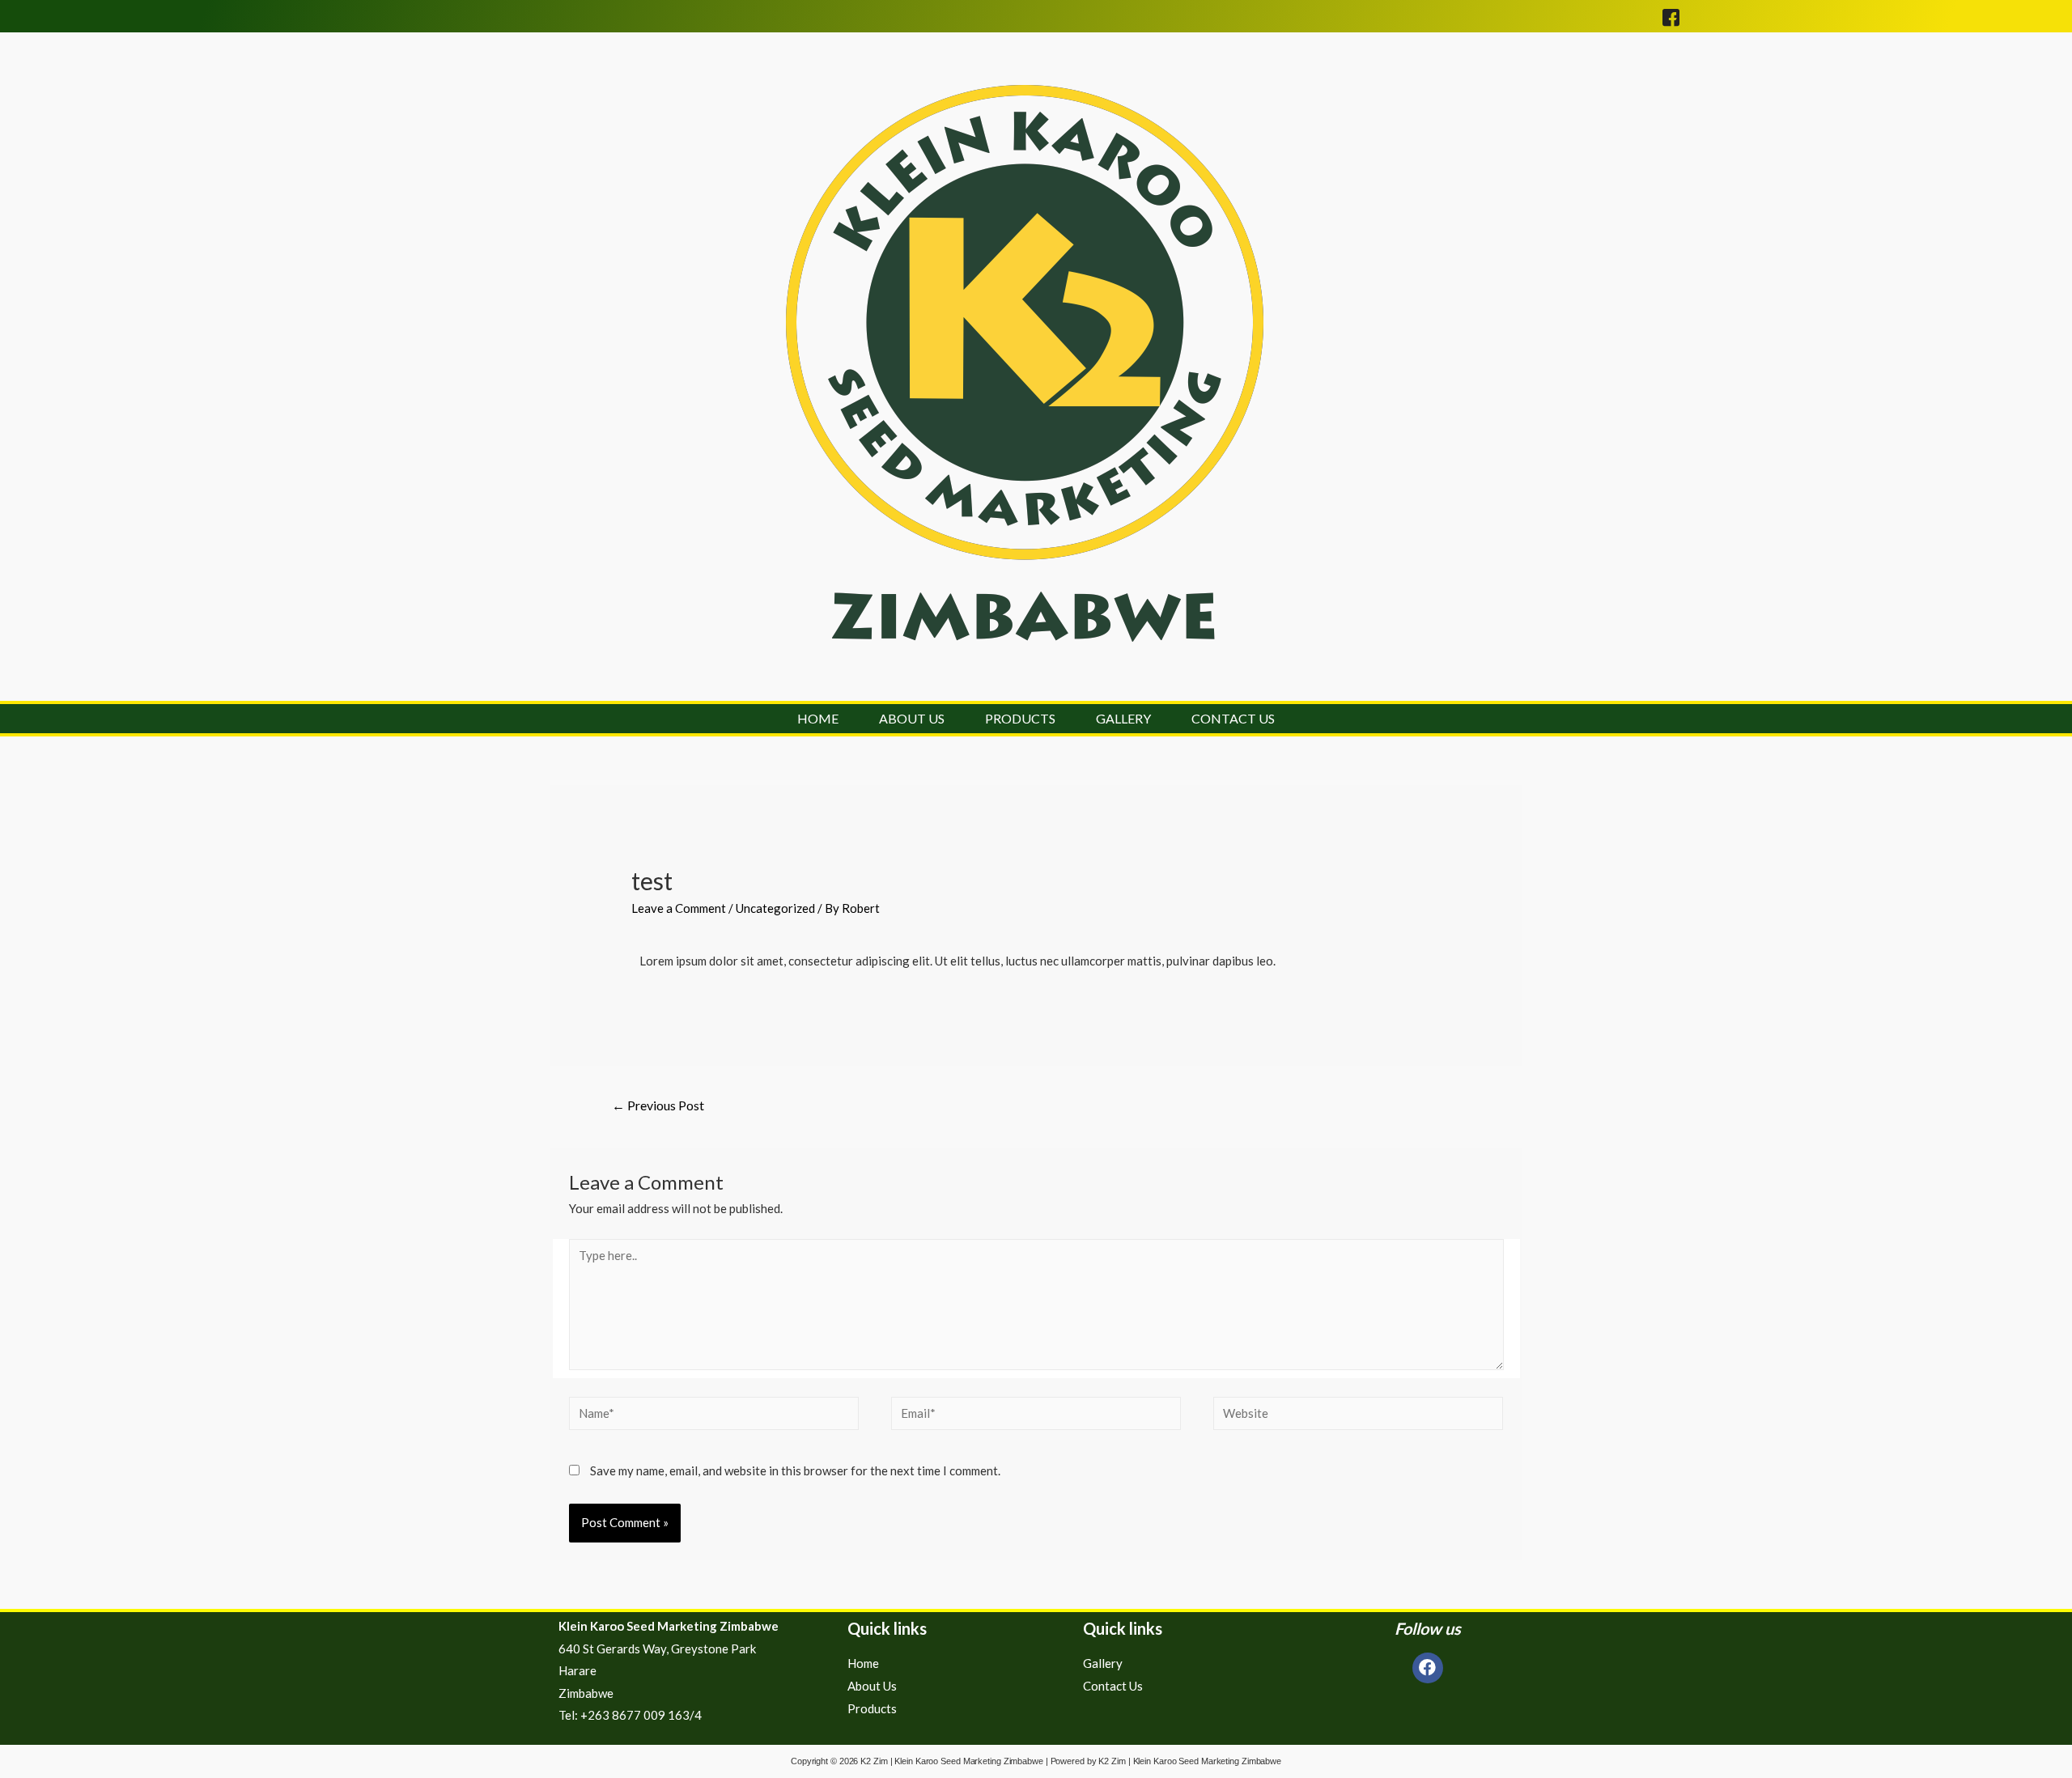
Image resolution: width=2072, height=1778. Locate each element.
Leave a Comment (679, 908)
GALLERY (1123, 719)
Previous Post (658, 1105)
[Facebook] (1428, 1668)
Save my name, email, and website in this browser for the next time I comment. (795, 1470)
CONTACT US (1233, 719)
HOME (818, 719)
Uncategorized (775, 908)
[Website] (1358, 1415)
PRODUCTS (1020, 719)
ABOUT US (912, 719)
